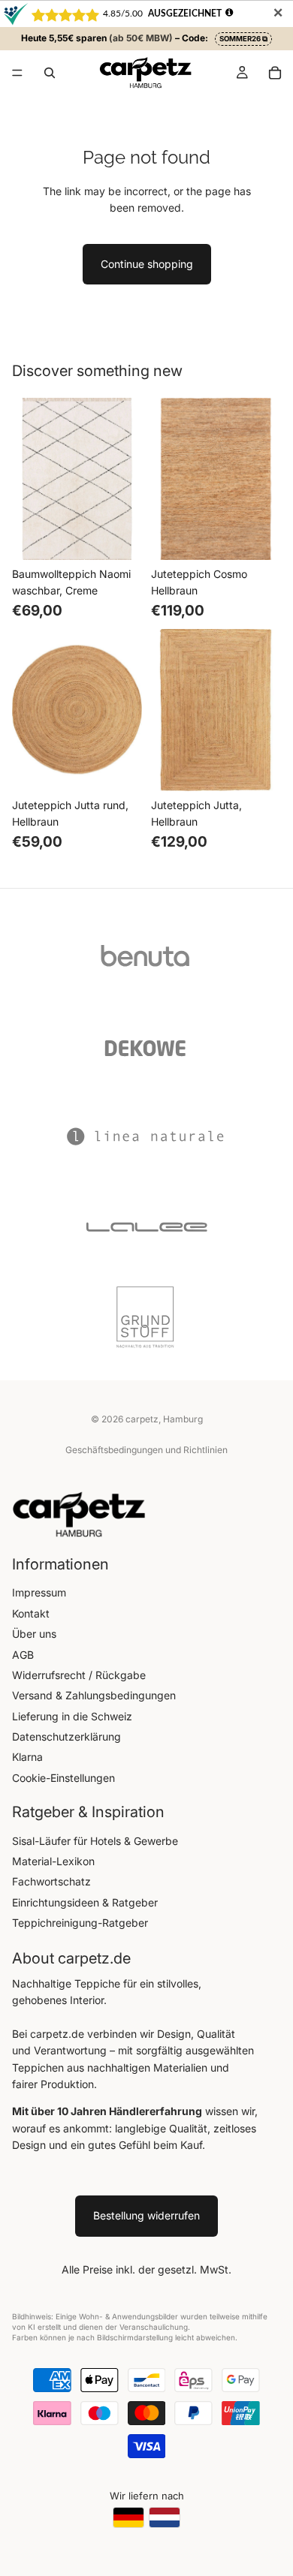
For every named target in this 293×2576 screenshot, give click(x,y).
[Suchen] (50, 73)
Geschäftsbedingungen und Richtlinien (146, 1450)
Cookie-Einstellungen (63, 1778)
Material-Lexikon (53, 1861)
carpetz (142, 1419)
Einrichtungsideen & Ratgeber (85, 1902)
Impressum (39, 1592)
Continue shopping (147, 264)
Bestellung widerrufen (146, 2215)
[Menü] (17, 74)
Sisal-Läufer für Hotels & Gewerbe (95, 1841)
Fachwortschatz (51, 1881)
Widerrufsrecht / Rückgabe (79, 1675)
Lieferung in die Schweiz (72, 1716)
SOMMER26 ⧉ (243, 39)
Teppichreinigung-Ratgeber (80, 1923)
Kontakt (31, 1613)
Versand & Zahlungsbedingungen (94, 1695)
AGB (23, 1655)
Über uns (34, 1634)
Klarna (27, 1757)
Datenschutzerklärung (66, 1736)
